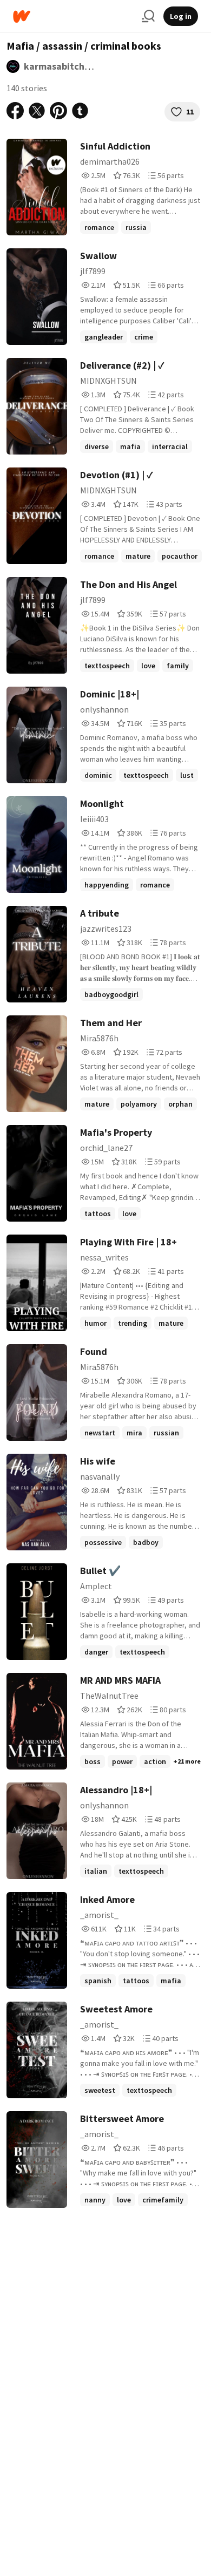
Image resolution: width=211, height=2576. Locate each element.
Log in (181, 16)
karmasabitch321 (62, 66)
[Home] (73, 16)
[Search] (148, 16)
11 (190, 112)
